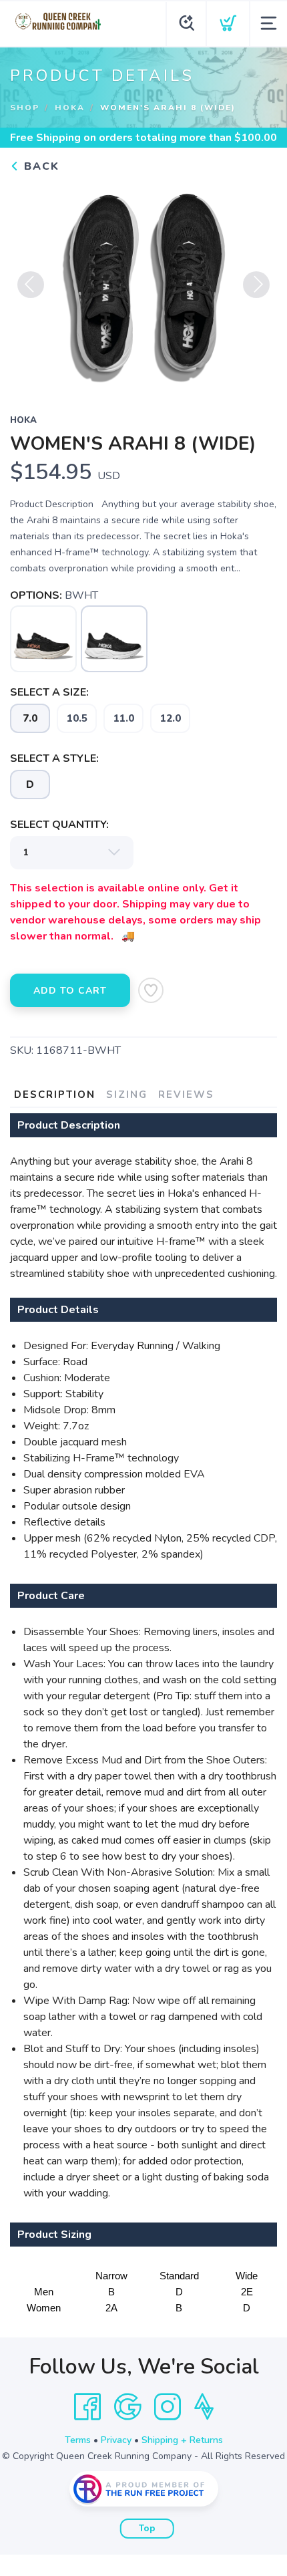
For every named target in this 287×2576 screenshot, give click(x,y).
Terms (78, 2440)
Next (256, 285)
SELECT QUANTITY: (59, 825)
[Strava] (204, 2407)
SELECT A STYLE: (54, 758)
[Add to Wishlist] (151, 990)
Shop (25, 108)
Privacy (116, 2440)
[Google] (127, 2407)
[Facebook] (87, 2407)
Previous (31, 285)
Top (147, 2529)
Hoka (70, 108)
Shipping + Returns (182, 2440)
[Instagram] (168, 2407)
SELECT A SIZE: (49, 692)
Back (40, 166)
